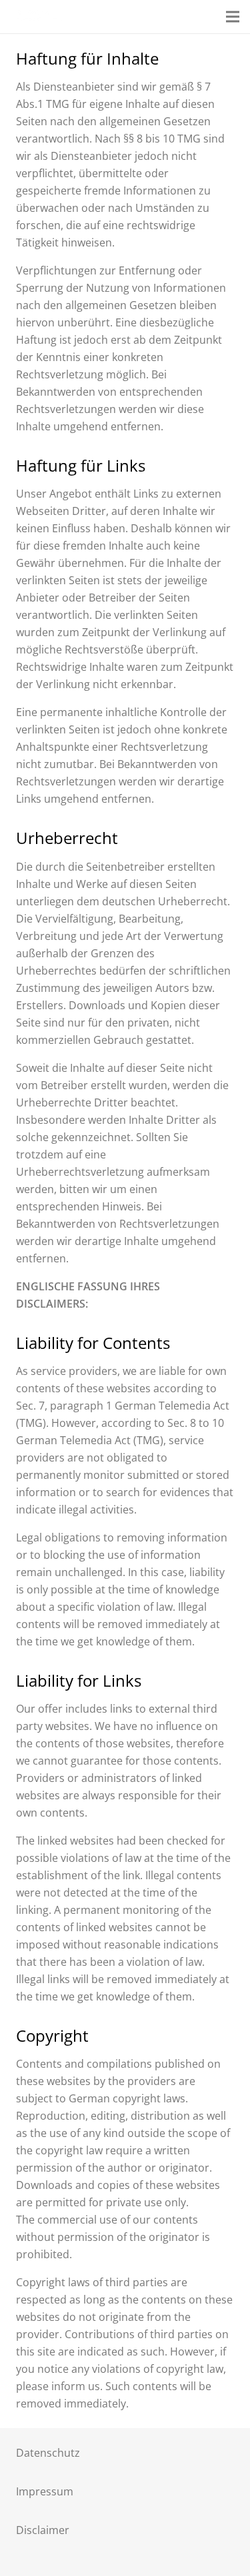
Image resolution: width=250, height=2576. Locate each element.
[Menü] (233, 17)
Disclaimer (43, 2530)
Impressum (45, 2491)
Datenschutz (48, 2453)
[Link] (38, 17)
